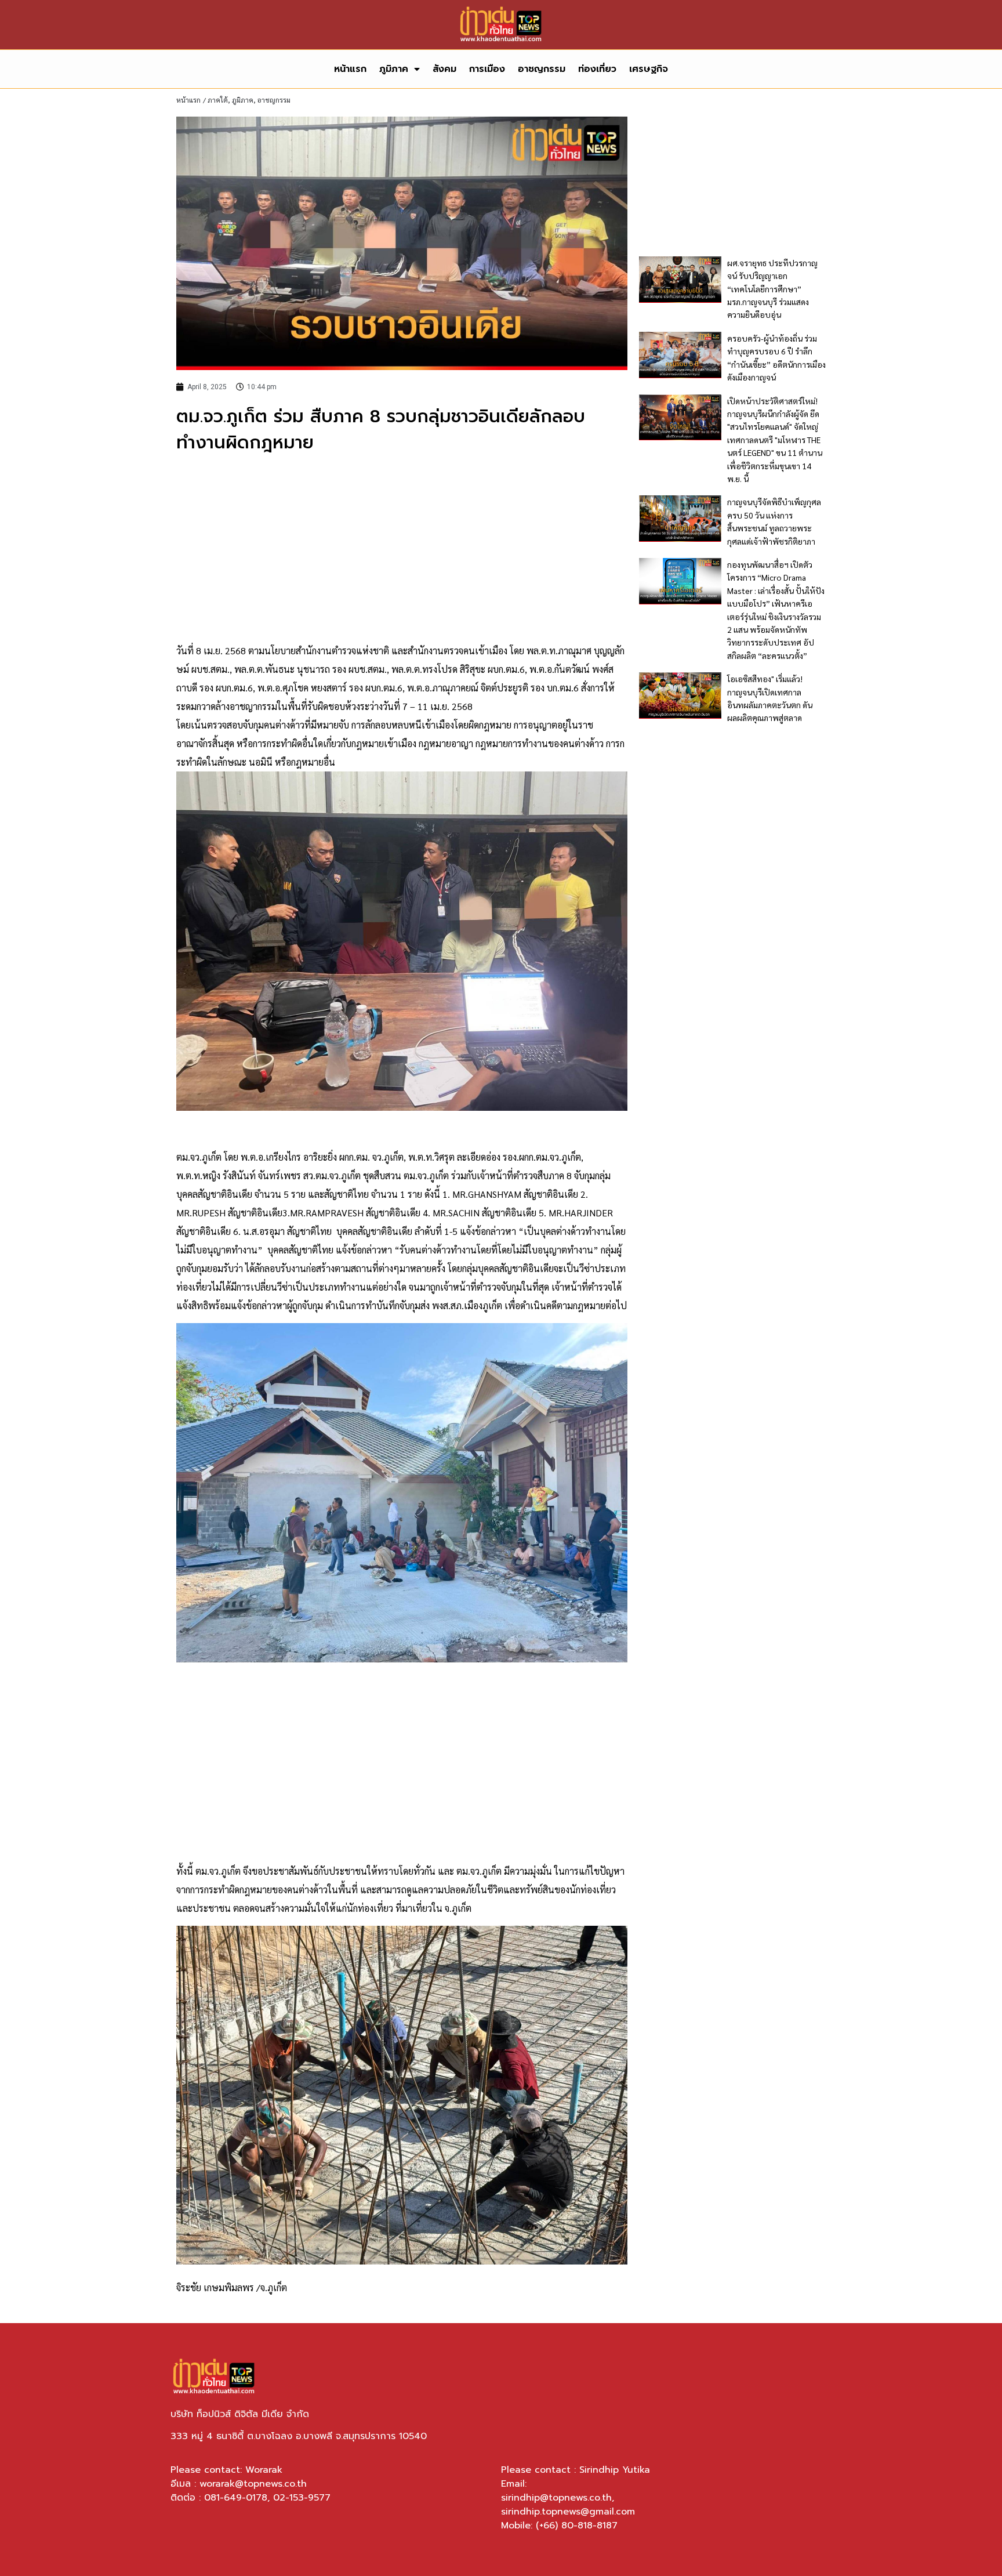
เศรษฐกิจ (649, 69)
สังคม (444, 69)
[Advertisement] (402, 549)
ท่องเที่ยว (597, 69)
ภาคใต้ (218, 100)
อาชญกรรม (542, 69)
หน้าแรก (350, 69)
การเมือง (487, 69)
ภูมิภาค (394, 69)
